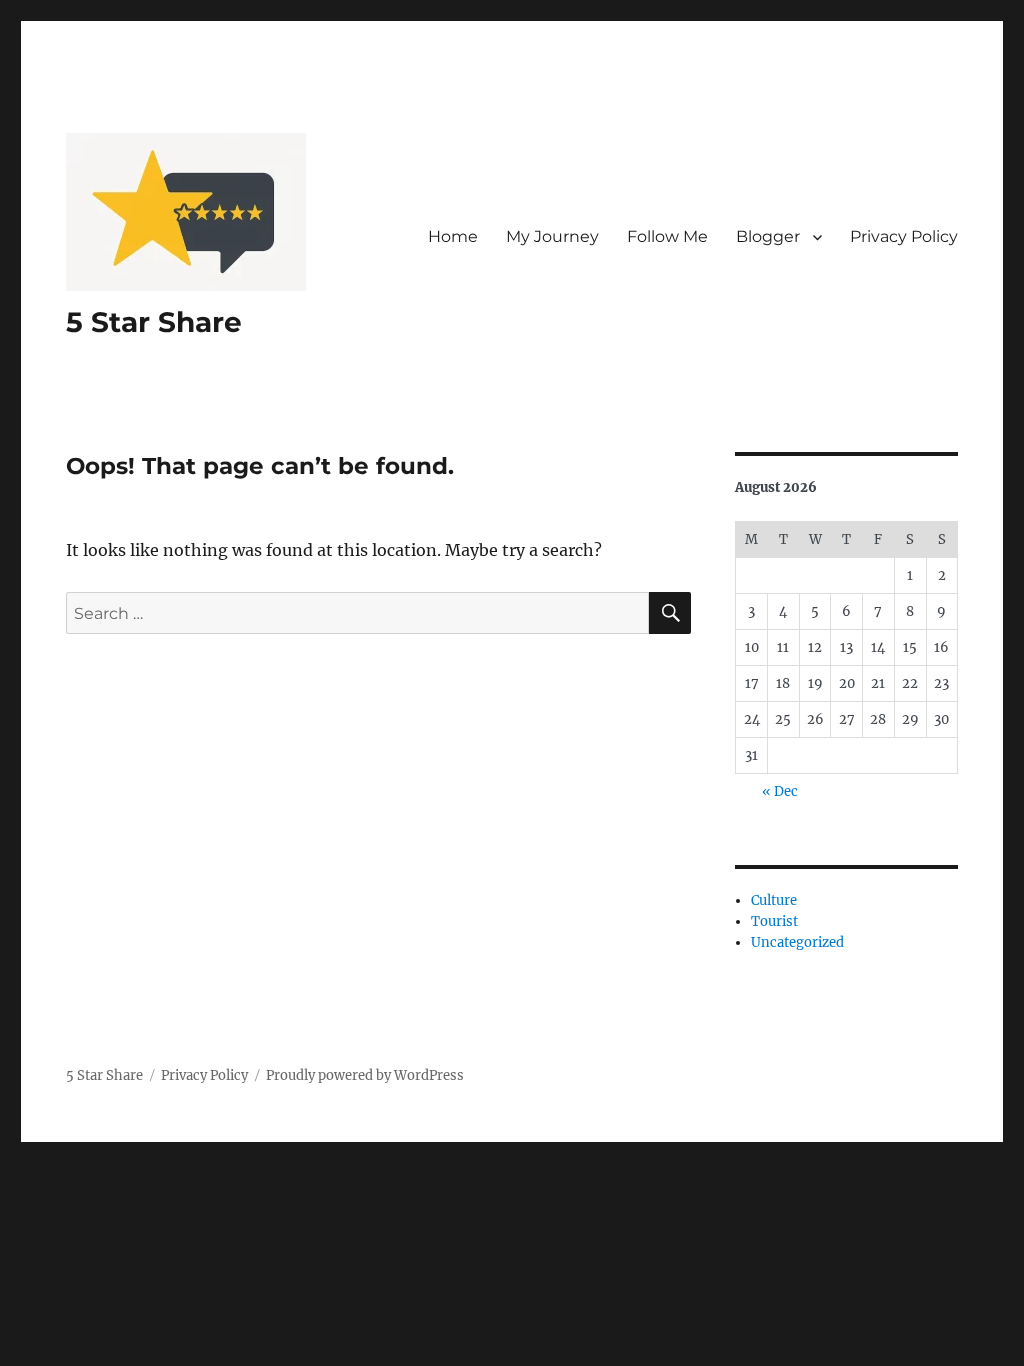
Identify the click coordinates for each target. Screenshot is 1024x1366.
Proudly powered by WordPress (365, 1075)
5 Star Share (154, 322)
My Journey (552, 236)
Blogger (768, 236)
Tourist (774, 921)
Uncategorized (797, 942)
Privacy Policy (904, 236)
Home (453, 236)
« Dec (780, 791)
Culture (774, 900)
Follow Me (667, 236)
